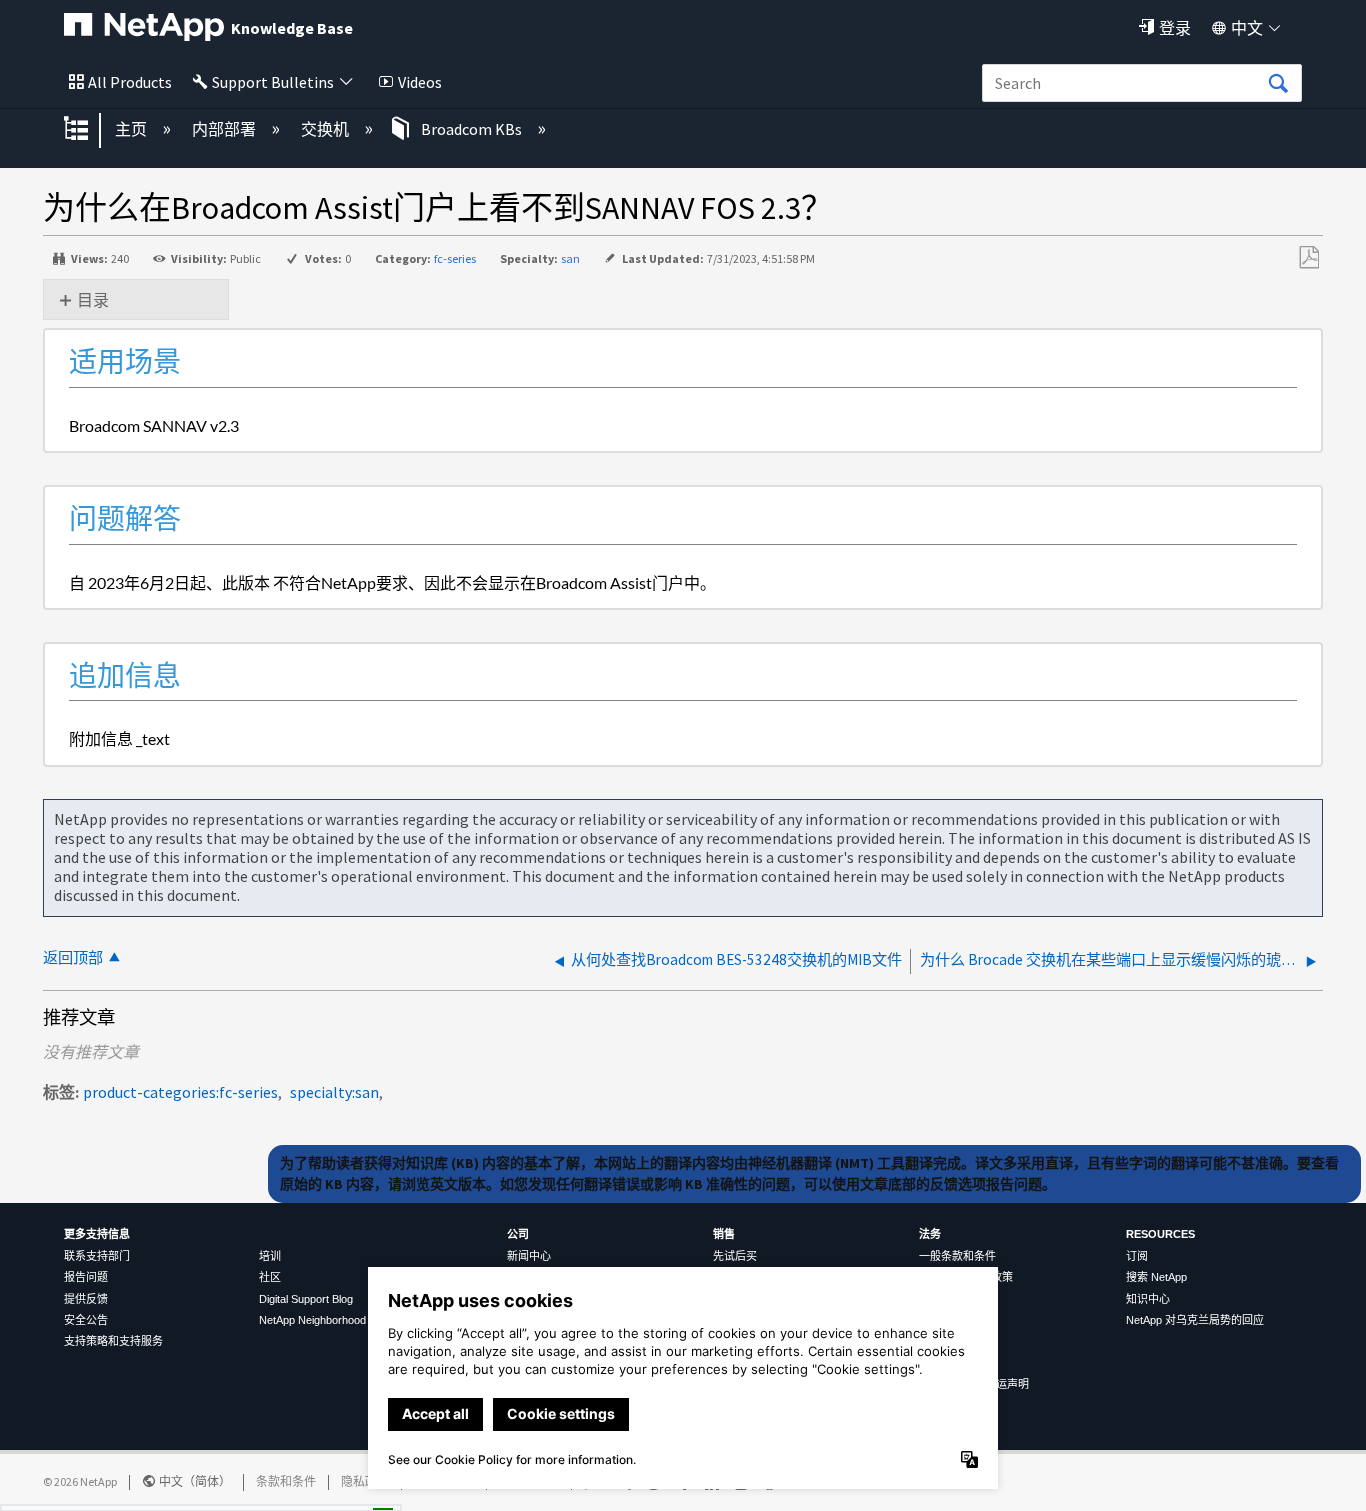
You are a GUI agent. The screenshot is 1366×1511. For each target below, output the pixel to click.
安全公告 (86, 1320)
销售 (724, 1234)
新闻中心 (529, 1256)
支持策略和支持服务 (113, 1341)
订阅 (1137, 1256)
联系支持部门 (97, 1256)
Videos (420, 82)
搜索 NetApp (1156, 1277)
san (570, 258)
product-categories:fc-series (180, 1092)
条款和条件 (286, 1481)
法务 (930, 1234)
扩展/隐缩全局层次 (89, 130)
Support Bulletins (273, 82)
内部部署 (225, 129)
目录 (93, 300)
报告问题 (86, 1277)
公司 (518, 1234)
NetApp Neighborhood (312, 1320)
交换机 (326, 129)
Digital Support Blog (306, 1299)
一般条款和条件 (957, 1256)
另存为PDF (1308, 258)
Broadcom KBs (471, 129)
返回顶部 (73, 957)
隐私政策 (365, 1481)
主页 (132, 129)
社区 (270, 1277)
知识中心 (1148, 1299)
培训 (270, 1256)
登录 (1175, 28)
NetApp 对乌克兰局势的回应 (1195, 1320)
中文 (1247, 28)
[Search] (1278, 84)
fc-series (455, 258)
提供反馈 (86, 1299)
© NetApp (80, 1481)
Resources (1160, 1234)
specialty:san (334, 1092)
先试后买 (735, 1256)
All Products (130, 82)
